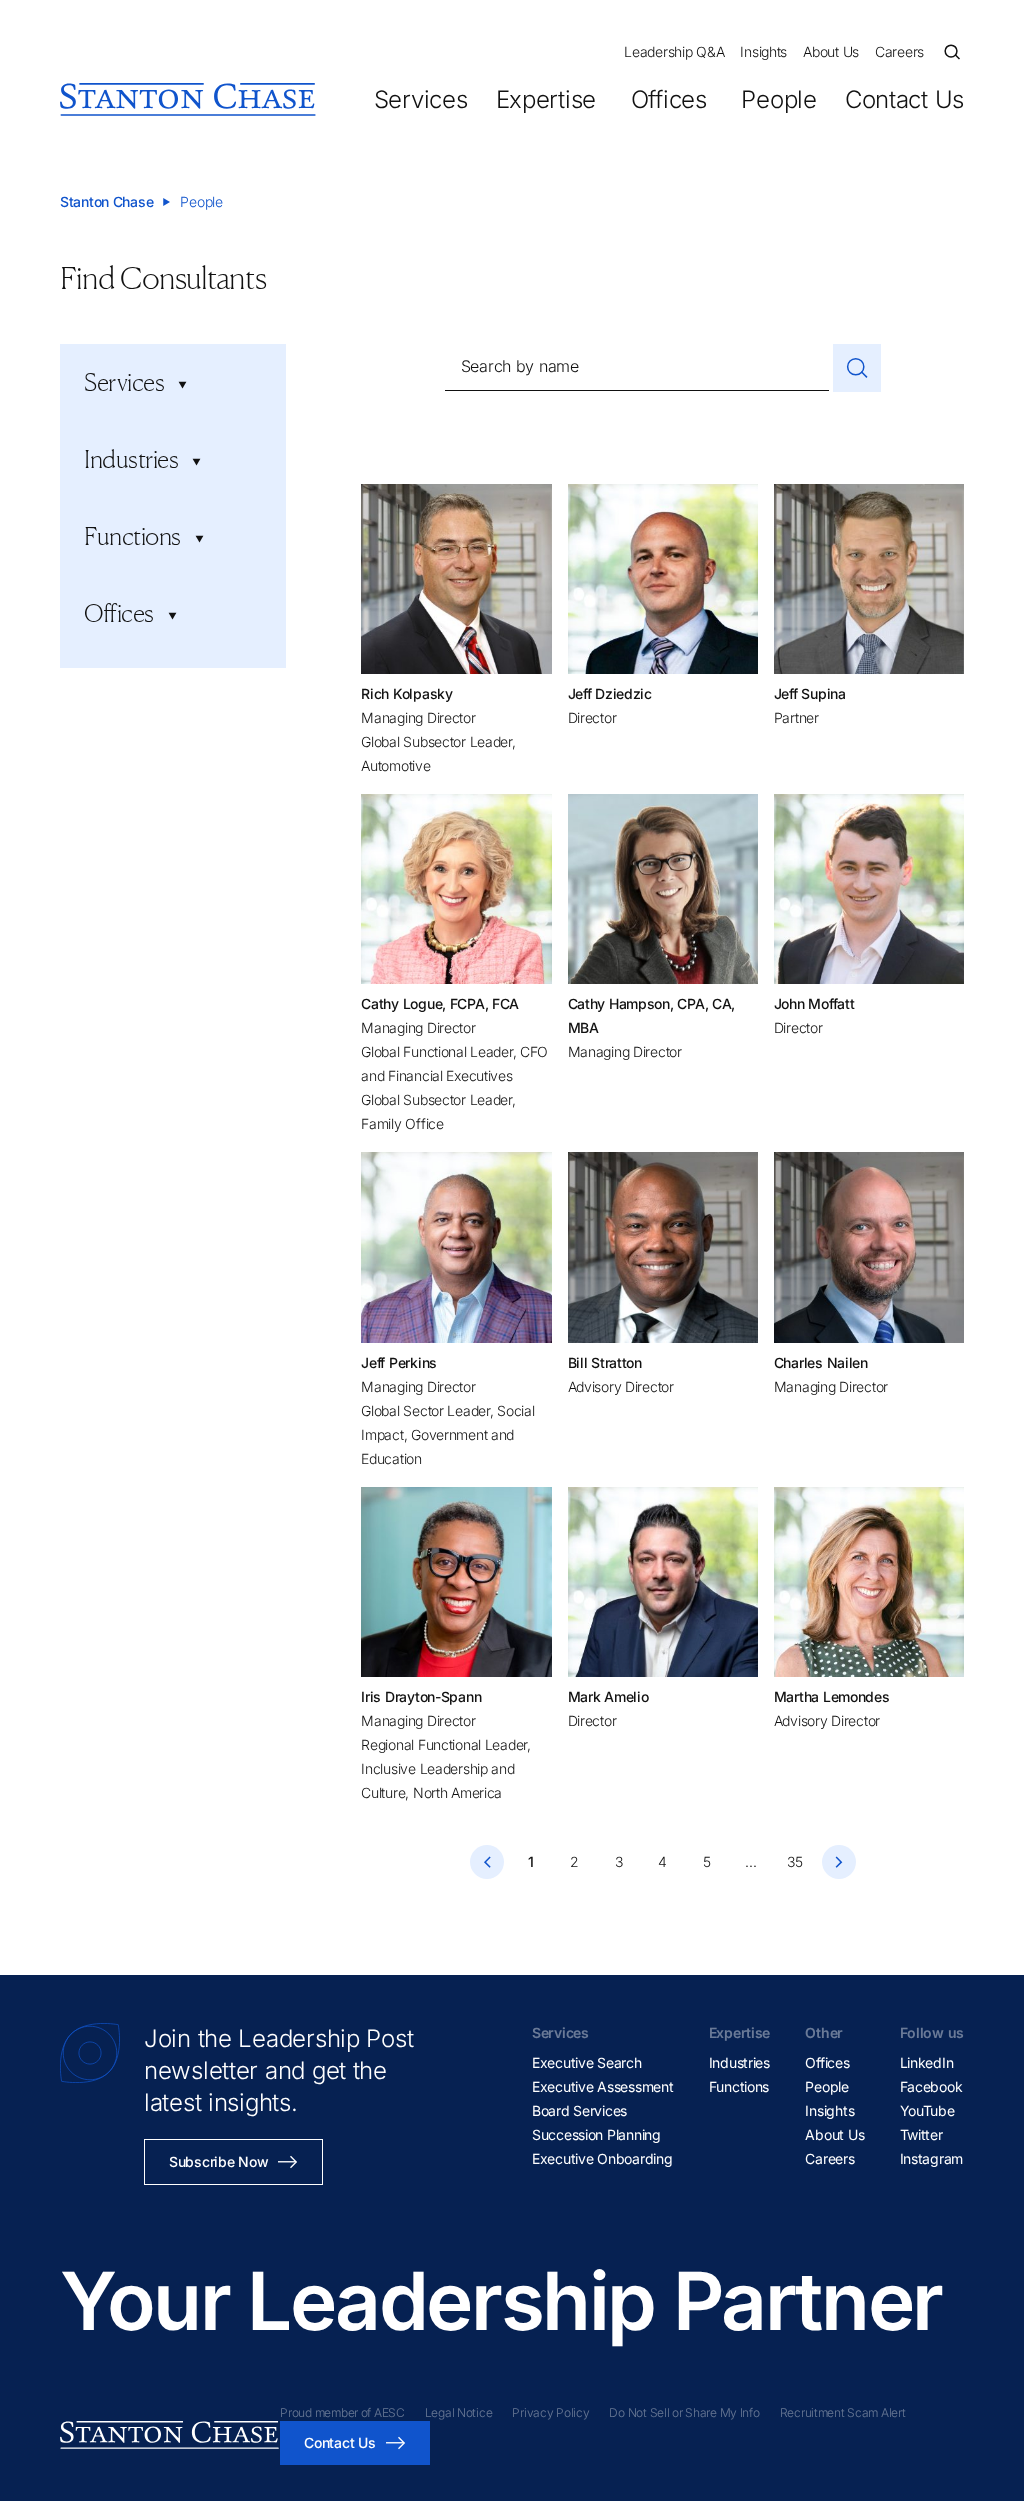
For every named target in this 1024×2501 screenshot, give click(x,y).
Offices (668, 99)
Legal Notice (459, 2412)
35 (794, 1861)
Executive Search (587, 2062)
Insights (763, 51)
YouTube (927, 2110)
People (778, 99)
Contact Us (904, 99)
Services (421, 99)
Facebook (931, 2086)
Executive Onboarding (602, 2158)
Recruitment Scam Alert (843, 2412)
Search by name (520, 366)
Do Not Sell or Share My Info (684, 2412)
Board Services (579, 2110)
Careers (899, 51)
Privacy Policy (550, 2412)
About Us (831, 51)
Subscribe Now (218, 2161)
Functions (739, 2086)
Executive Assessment (602, 2086)
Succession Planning (596, 2134)
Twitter (921, 2134)
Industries (739, 2062)
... (750, 1861)
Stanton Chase (106, 201)
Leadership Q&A (674, 51)
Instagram (931, 2158)
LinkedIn (927, 2062)
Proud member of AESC (342, 2412)
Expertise (546, 99)
